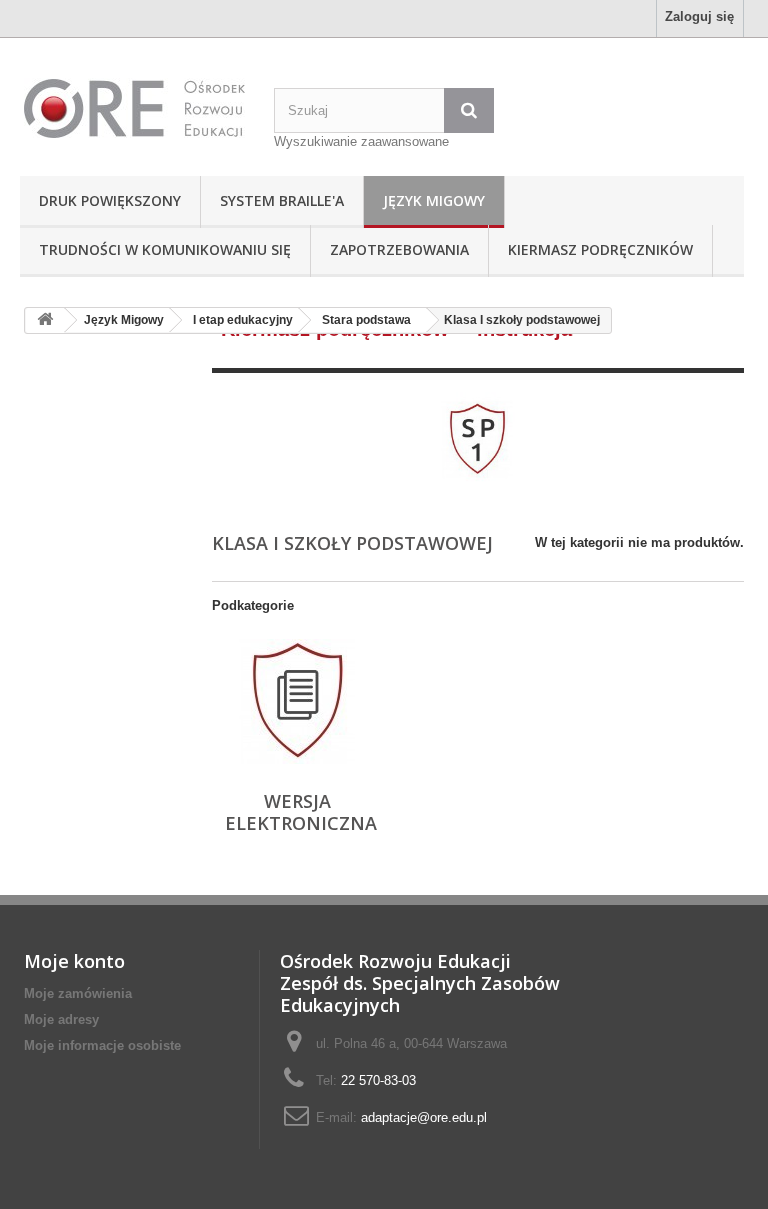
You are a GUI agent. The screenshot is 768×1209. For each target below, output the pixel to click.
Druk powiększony (110, 200)
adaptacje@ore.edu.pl (424, 1117)
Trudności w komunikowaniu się (165, 249)
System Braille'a (282, 200)
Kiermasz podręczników (600, 249)
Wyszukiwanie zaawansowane (361, 141)
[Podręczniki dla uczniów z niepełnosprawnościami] (134, 108)
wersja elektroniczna (301, 812)
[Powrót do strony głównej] (45, 320)
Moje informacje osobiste (102, 1045)
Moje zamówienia (78, 993)
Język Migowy (434, 200)
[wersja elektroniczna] (297, 701)
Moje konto (74, 961)
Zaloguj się (699, 16)
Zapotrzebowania (399, 249)
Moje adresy (61, 1019)
